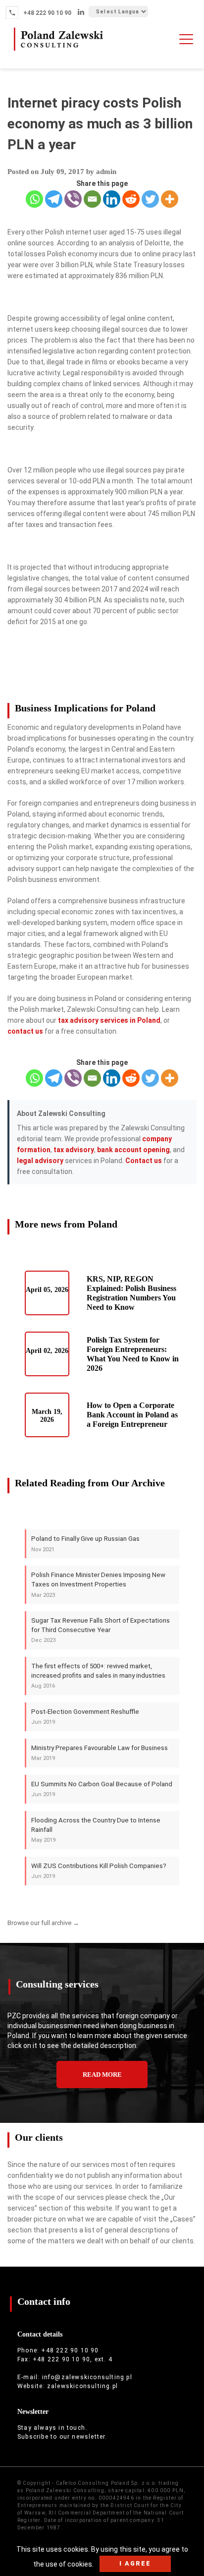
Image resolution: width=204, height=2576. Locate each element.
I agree (135, 2563)
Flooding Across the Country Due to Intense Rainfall (96, 1830)
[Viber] (73, 199)
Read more (102, 2075)
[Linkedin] (112, 199)
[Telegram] (54, 199)
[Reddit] (131, 199)
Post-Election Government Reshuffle (85, 1717)
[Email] (92, 199)
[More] (170, 199)
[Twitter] (150, 199)
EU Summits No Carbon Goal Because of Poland (102, 1789)
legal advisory (40, 1161)
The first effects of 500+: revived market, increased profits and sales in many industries (98, 1676)
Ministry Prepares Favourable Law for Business (100, 1753)
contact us (25, 1031)
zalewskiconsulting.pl (82, 2386)
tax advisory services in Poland (109, 1020)
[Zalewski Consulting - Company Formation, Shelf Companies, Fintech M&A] (58, 51)
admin (106, 172)
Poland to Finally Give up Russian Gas (85, 1544)
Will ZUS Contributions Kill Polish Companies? (99, 1871)
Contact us (144, 1161)
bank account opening (133, 1150)
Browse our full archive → (43, 1923)
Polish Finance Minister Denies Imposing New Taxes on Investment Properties (98, 1584)
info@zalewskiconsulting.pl (87, 2377)
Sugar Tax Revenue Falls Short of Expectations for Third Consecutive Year (101, 1630)
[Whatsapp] (34, 199)
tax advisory (74, 1150)
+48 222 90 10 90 (47, 13)
